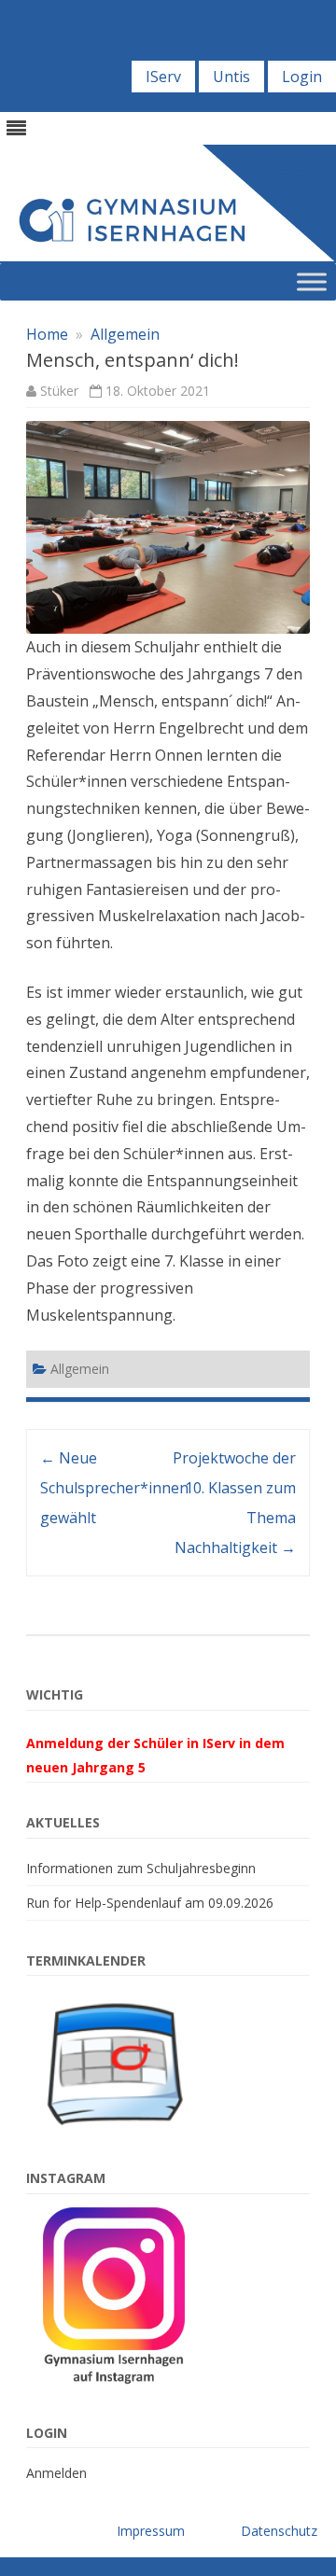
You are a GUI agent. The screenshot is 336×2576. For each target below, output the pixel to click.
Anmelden (56, 2473)
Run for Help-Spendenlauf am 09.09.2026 (150, 1903)
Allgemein (125, 334)
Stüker (59, 391)
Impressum (151, 2531)
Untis (231, 77)
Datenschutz (279, 2531)
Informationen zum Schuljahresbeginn (141, 1868)
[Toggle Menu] (312, 282)
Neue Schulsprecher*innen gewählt (114, 1488)
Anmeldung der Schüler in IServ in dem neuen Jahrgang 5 (155, 1755)
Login (302, 77)
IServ (163, 77)
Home (47, 334)
